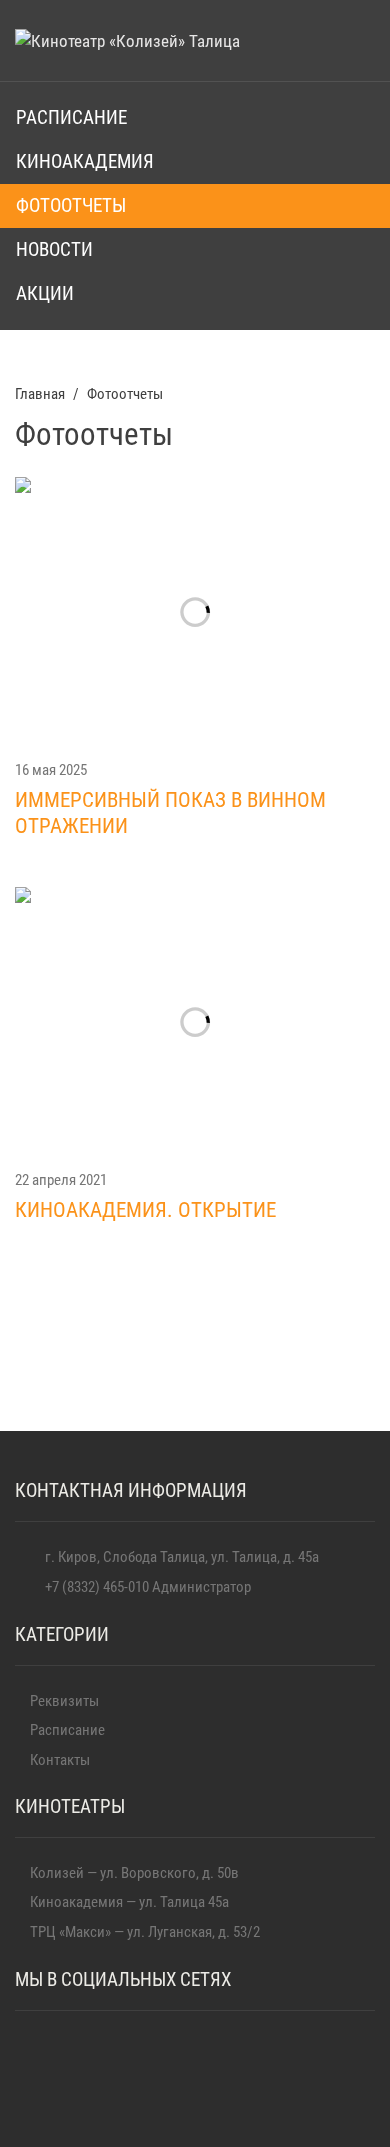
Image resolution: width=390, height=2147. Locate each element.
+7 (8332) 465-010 (97, 1587)
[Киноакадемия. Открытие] (195, 1022)
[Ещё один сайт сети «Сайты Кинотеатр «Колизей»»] (127, 40)
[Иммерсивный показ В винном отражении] (195, 612)
